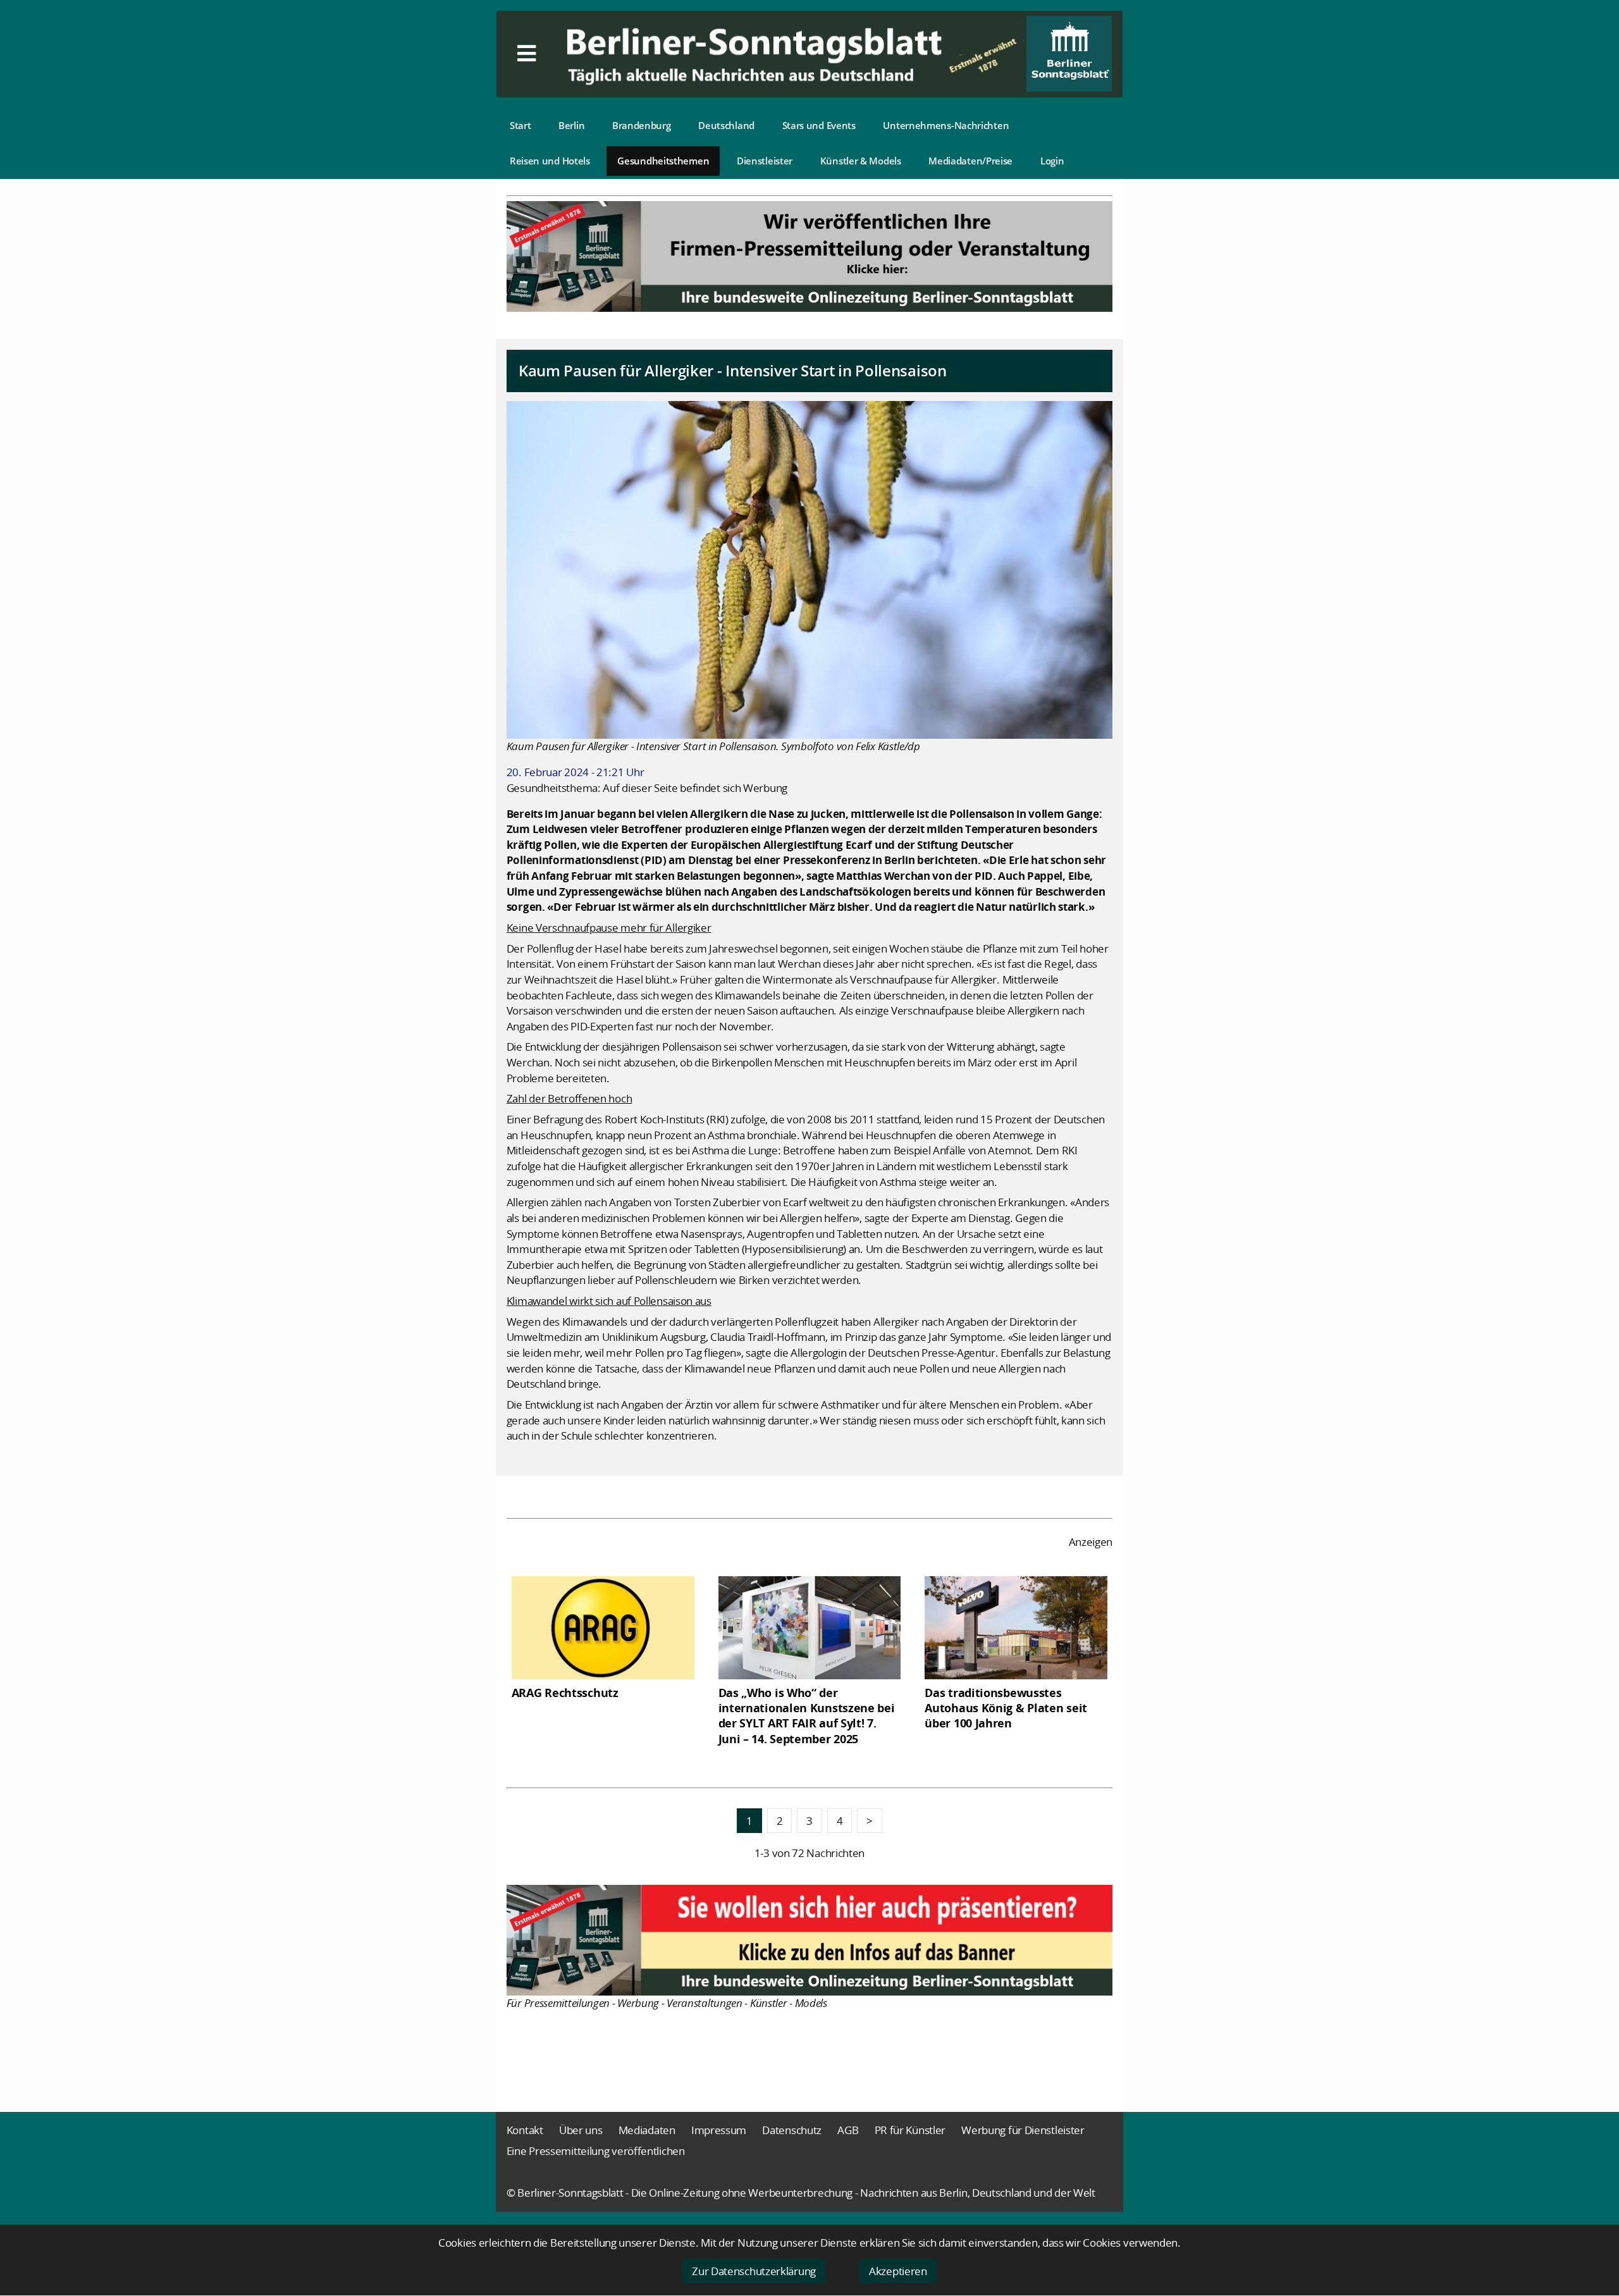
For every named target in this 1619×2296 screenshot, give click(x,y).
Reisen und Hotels (550, 161)
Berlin (571, 125)
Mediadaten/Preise (970, 161)
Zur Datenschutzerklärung (754, 2271)
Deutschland (726, 125)
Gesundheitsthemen (663, 161)
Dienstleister (765, 161)
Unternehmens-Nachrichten (946, 125)
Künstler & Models (861, 161)
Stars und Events (819, 125)
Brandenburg (642, 125)
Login (1052, 161)
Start (520, 125)
